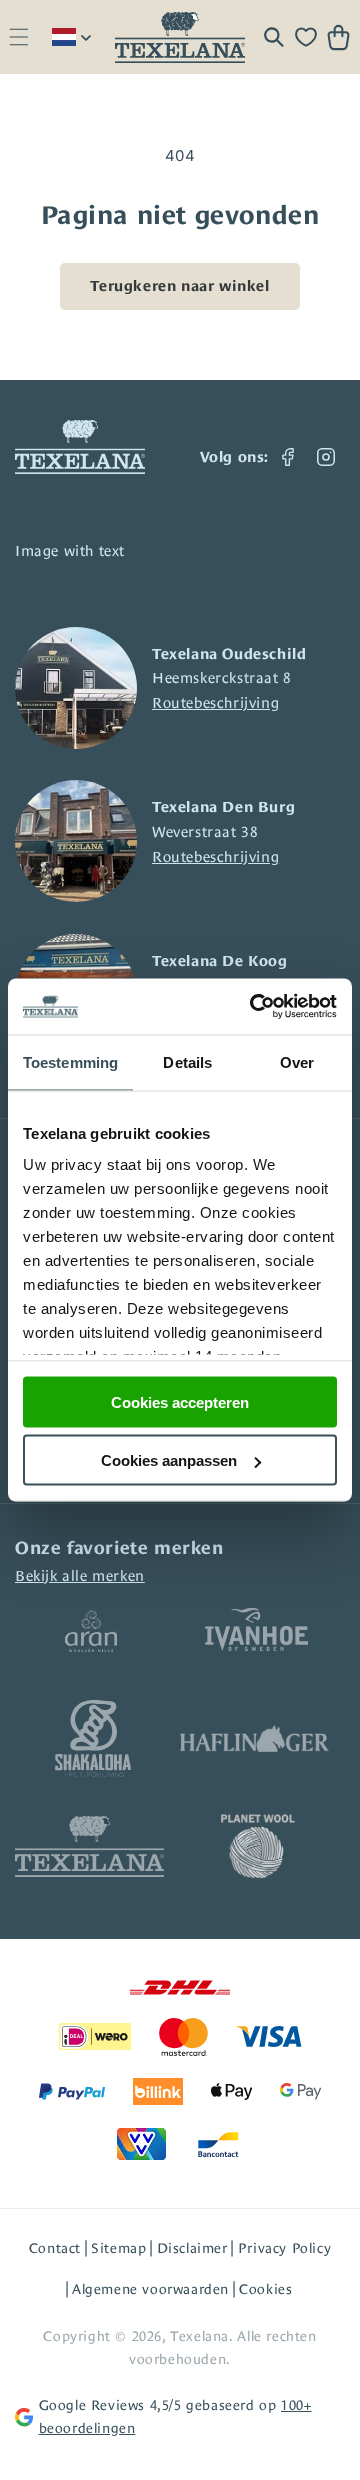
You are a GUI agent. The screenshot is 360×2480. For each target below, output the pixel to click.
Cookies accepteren (180, 1401)
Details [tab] (187, 1061)
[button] (18, 37)
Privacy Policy (284, 2248)
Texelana (199, 2336)
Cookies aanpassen (169, 1460)
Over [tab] (297, 1061)
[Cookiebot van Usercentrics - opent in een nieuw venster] (254, 1007)
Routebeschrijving (215, 702)
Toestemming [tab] (70, 1061)
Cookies (265, 2289)
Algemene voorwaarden (150, 2289)
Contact (55, 2248)
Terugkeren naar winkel (179, 285)
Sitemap (118, 2248)
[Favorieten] (306, 37)
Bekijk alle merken (80, 1575)
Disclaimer (192, 2248)
